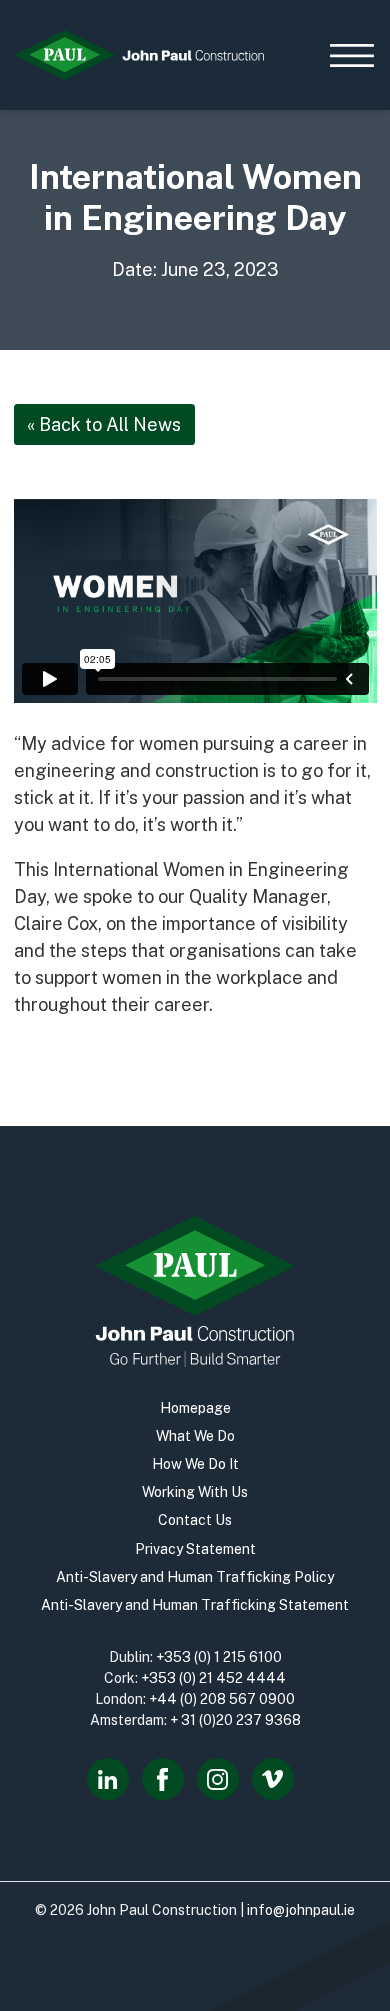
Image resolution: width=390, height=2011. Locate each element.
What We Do (195, 1436)
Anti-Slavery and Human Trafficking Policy (195, 1577)
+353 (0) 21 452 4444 (213, 1678)
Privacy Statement (195, 1549)
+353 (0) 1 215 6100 (219, 1657)
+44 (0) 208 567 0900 (222, 1699)
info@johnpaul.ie (301, 1910)
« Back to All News (104, 424)
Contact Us (195, 1520)
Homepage (195, 1408)
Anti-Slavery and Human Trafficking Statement (195, 1605)
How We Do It (195, 1464)
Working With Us (195, 1492)
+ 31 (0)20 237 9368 (235, 1720)
